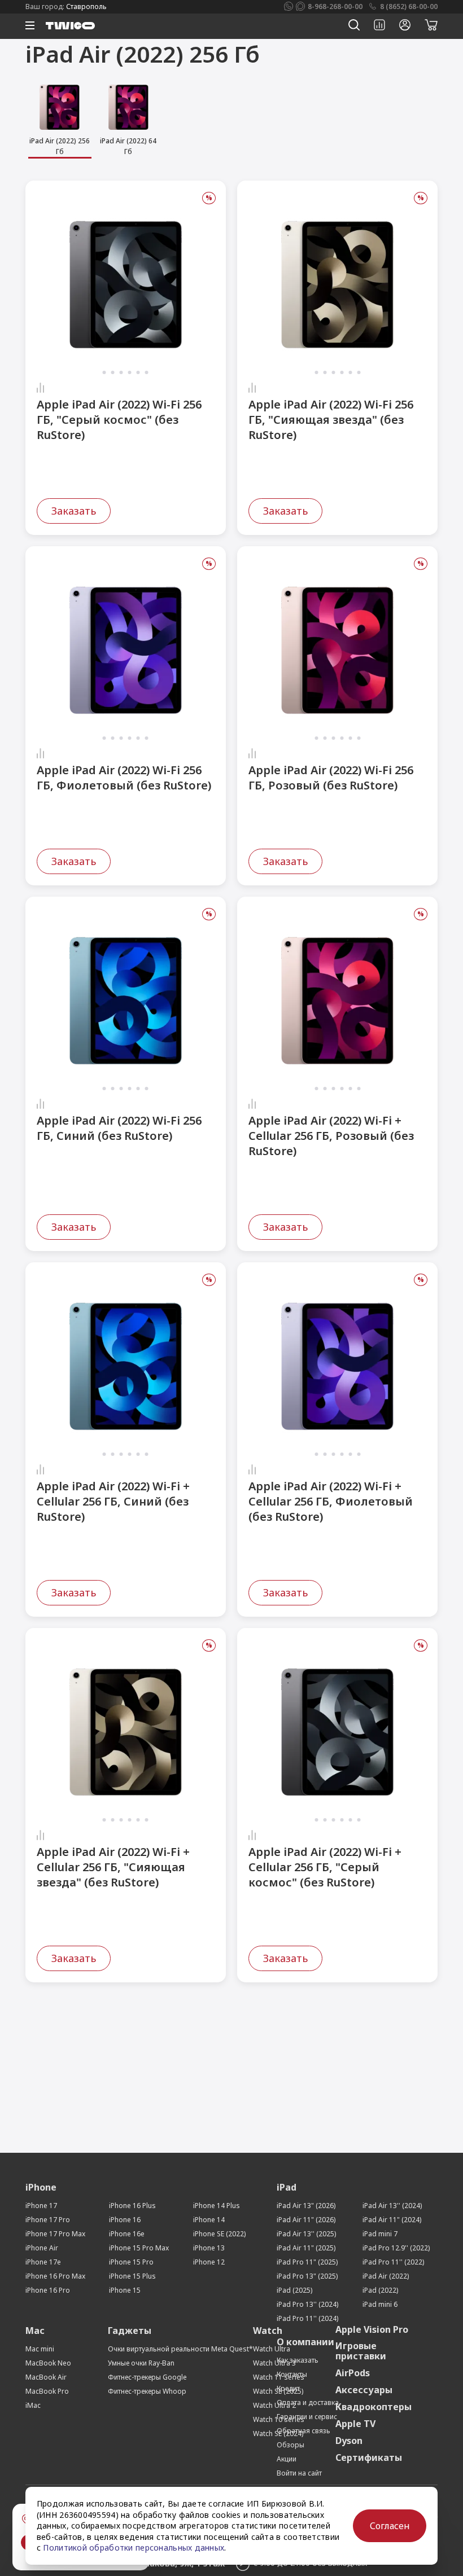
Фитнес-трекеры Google (147, 2377)
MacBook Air (46, 2377)
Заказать (74, 511)
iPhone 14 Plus (217, 2206)
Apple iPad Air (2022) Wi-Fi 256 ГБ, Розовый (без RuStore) (331, 778)
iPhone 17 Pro (48, 2220)
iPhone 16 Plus (132, 2206)
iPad (287, 2187)
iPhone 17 (41, 2206)
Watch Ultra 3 (274, 2363)
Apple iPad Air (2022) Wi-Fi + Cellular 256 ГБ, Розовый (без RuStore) (331, 1136)
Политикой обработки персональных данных (134, 2548)
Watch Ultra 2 (274, 2405)
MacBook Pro (47, 2391)
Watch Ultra (272, 2349)
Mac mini (40, 2349)
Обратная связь (303, 2431)
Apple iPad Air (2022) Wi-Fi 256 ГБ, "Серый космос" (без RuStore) (119, 420)
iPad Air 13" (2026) (306, 2206)
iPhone (41, 2187)
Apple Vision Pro (372, 2329)
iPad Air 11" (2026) (306, 2220)
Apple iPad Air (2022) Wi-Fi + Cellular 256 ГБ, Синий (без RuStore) (113, 1501)
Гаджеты (130, 2331)
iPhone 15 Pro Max (139, 2248)
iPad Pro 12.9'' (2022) (396, 2248)
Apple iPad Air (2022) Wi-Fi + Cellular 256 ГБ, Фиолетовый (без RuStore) (331, 1501)
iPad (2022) (380, 2290)
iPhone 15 (125, 2290)
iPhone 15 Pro (131, 2262)
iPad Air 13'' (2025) (306, 2234)
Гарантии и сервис (307, 2417)
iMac (33, 2405)
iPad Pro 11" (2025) (307, 2262)
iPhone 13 (209, 2248)
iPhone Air (42, 2248)
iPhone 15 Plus (132, 2276)
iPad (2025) (294, 2290)
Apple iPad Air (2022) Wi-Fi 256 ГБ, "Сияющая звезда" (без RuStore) (331, 420)
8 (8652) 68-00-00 (409, 6)
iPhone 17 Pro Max (55, 2234)
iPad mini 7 (380, 2234)
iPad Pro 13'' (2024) (307, 2304)
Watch (268, 2331)
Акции (287, 2459)
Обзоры (291, 2445)
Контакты (292, 2374)
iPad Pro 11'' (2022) (393, 2262)
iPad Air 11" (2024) (392, 2220)
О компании (305, 2342)
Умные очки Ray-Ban (141, 2363)
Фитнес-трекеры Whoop (147, 2391)
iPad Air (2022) (386, 2276)
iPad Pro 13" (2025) (307, 2276)
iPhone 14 (209, 2220)
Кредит (288, 2388)
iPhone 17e (43, 2262)
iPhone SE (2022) (219, 2234)
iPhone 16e (127, 2234)
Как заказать (298, 2360)
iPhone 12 (209, 2262)
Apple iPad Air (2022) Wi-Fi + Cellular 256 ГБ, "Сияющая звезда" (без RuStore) (113, 1867)
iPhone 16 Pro (48, 2290)
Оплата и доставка (308, 2402)
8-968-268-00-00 (335, 6)
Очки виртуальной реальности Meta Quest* (180, 2349)
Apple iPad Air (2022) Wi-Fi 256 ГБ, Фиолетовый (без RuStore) (124, 778)
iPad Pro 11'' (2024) (307, 2318)
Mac (35, 2331)
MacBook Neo (48, 2363)
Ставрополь (86, 6)
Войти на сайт (299, 2473)
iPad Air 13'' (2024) (392, 2206)
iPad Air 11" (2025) (306, 2248)
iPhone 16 (125, 2220)
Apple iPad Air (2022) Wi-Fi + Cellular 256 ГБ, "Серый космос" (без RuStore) (325, 1867)
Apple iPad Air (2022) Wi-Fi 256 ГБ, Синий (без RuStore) (119, 1128)
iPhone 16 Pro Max (55, 2276)
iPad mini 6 (380, 2304)
